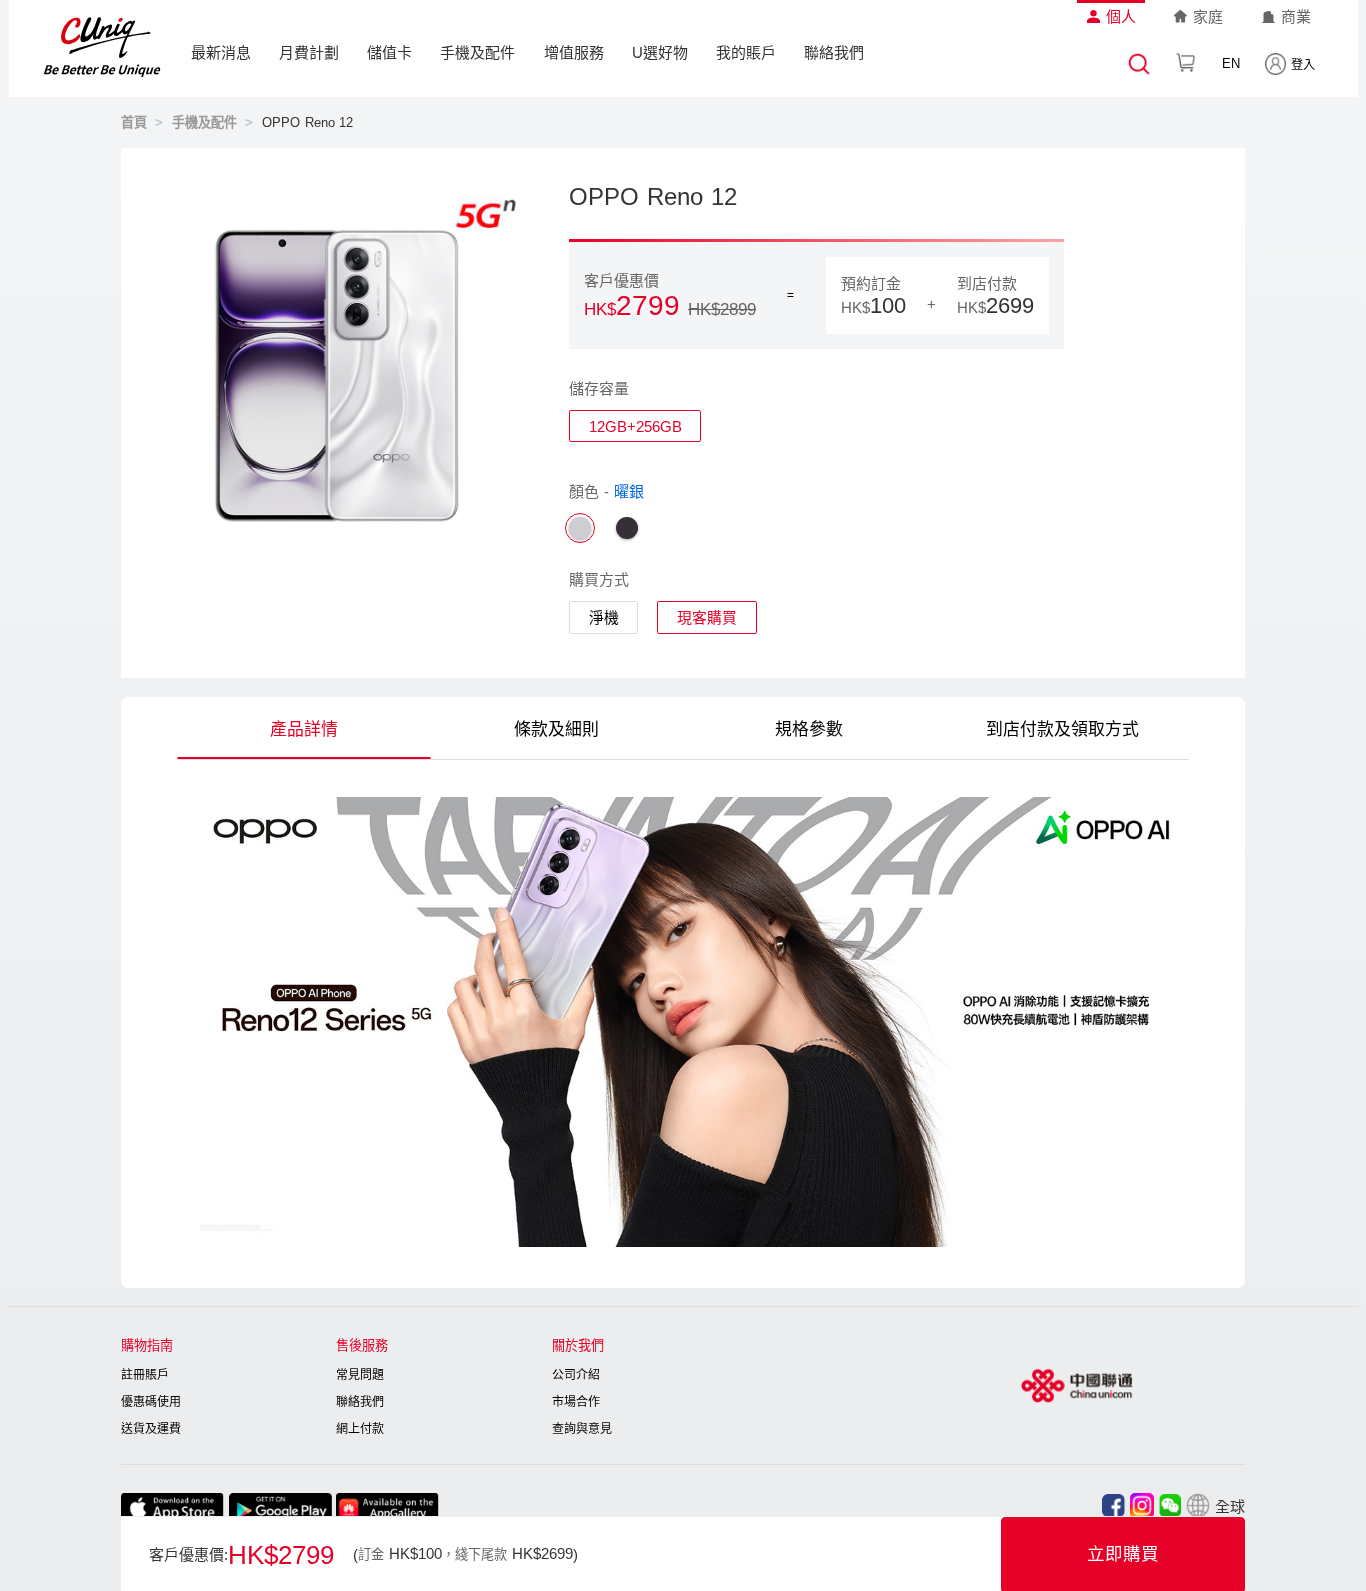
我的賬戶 (746, 52)
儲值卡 (389, 52)
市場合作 (576, 1402)
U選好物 (660, 52)
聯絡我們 (834, 52)
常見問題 (360, 1375)
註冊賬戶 (145, 1375)
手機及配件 (477, 52)
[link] (134, 122)
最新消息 (221, 52)
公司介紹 (576, 1375)
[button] (1215, 1505)
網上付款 (360, 1429)
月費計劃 (309, 52)
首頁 (134, 122)
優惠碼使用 (151, 1402)
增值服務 (574, 52)
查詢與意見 (582, 1429)
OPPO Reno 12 (308, 122)
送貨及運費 (151, 1429)
